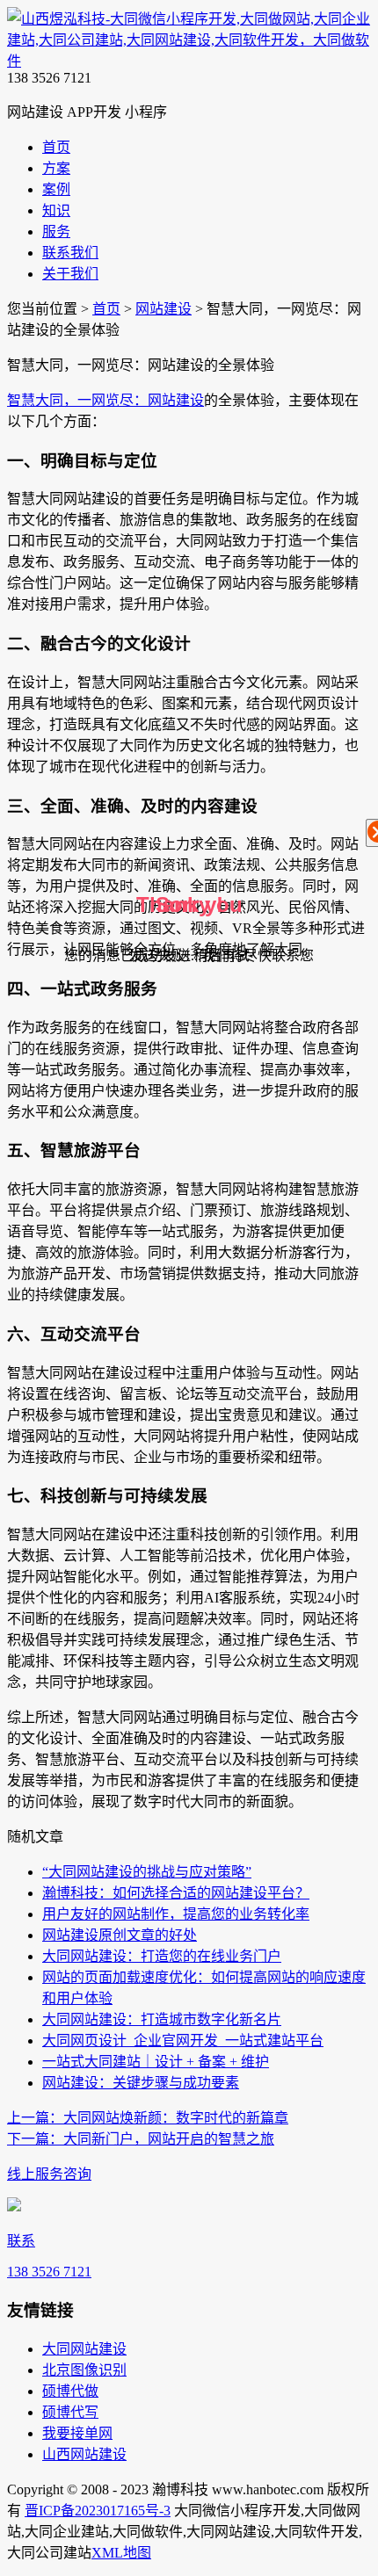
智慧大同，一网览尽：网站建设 (105, 400)
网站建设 (164, 309)
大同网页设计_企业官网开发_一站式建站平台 (183, 2041)
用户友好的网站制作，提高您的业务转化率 (176, 1914)
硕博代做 (70, 2391)
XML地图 (121, 2553)
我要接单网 (77, 2433)
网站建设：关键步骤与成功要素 (141, 2083)
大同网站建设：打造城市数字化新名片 (162, 2019)
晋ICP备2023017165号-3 (98, 2511)
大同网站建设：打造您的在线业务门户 (162, 1956)
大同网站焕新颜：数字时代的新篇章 (148, 2118)
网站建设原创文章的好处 (120, 1935)
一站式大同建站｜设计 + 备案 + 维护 (156, 2062)
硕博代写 (70, 2412)
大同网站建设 (84, 2349)
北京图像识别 (84, 2370)
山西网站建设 (84, 2454)
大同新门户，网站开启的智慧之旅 (141, 2139)
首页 (106, 309)
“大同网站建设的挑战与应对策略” (147, 1872)
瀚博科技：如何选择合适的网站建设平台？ (176, 1893)
